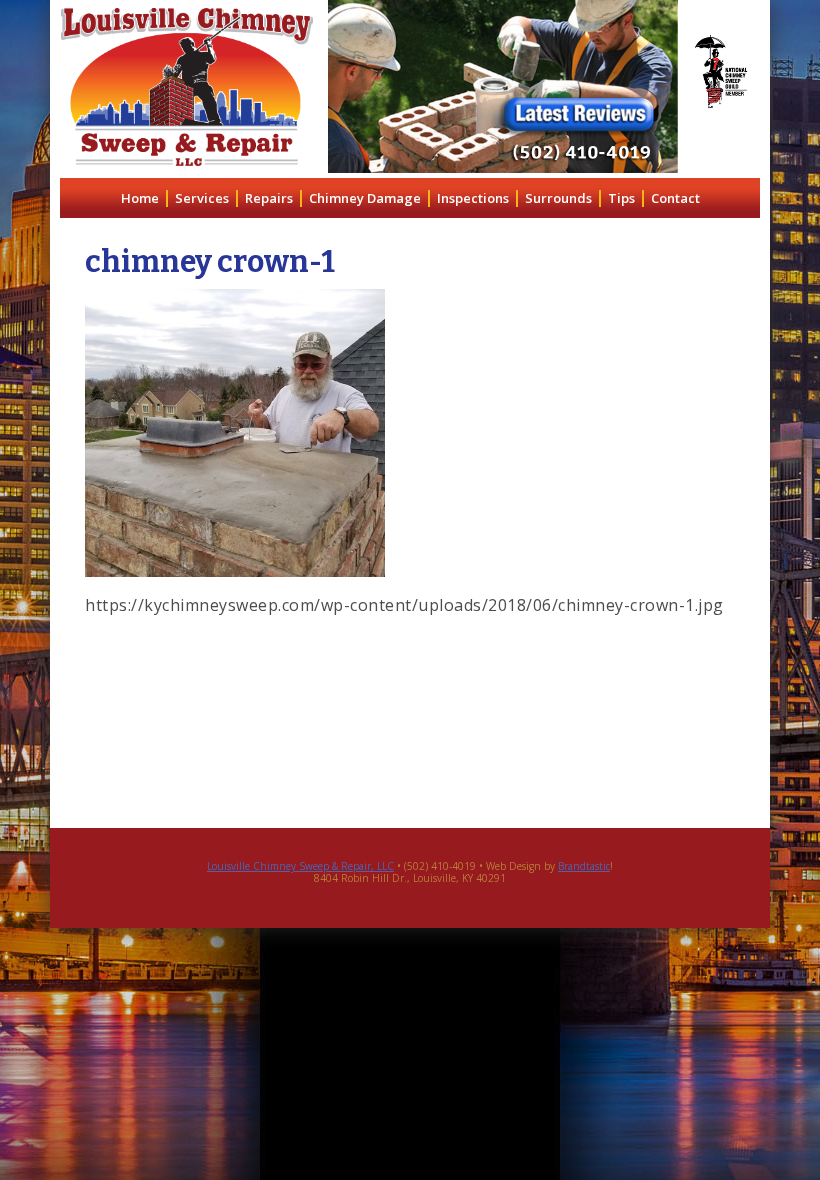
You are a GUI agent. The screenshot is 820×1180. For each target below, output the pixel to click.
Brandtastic (584, 866)
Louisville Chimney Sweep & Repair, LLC (300, 866)
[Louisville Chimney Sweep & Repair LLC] (187, 87)
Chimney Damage (365, 198)
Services (202, 198)
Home (140, 198)
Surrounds (558, 198)
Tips (621, 198)
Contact (675, 198)
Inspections (473, 198)
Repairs (269, 198)
